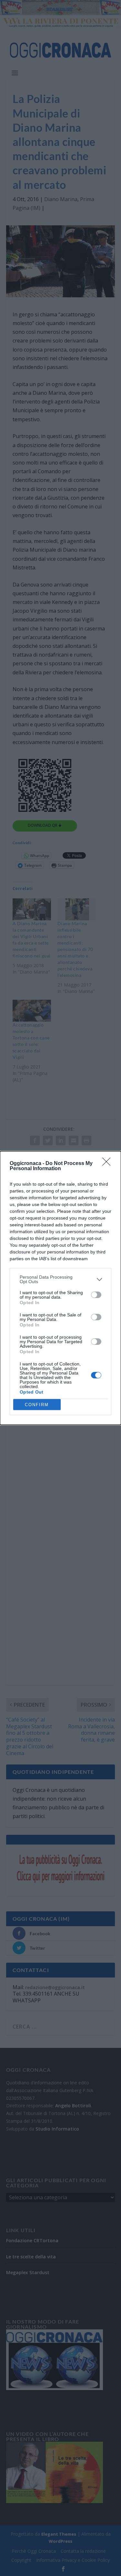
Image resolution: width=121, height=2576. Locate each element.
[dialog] (60, 1288)
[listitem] (60, 1279)
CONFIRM (37, 1405)
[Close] (108, 1164)
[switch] (96, 1295)
